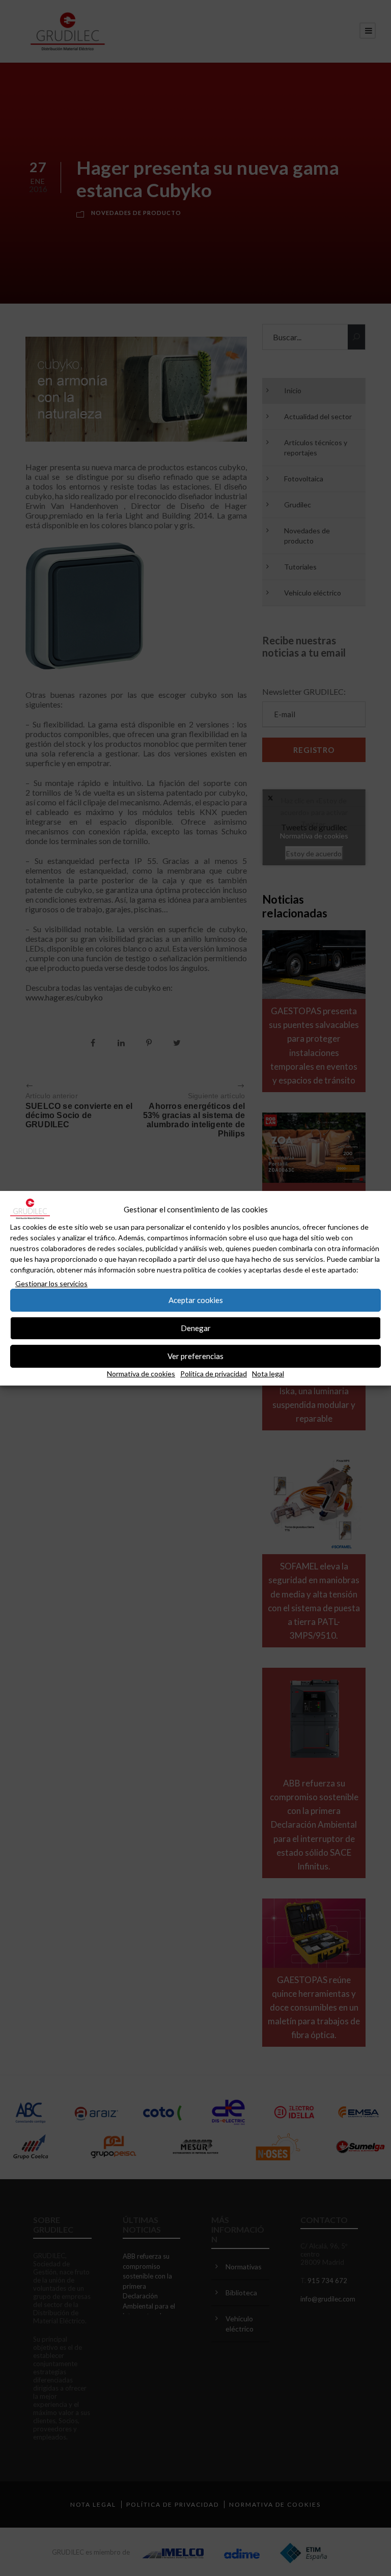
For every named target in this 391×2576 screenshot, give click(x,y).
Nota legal (268, 1374)
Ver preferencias (195, 1356)
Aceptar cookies (196, 1300)
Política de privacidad (214, 1374)
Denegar (196, 1328)
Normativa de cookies (141, 1374)
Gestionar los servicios (51, 1283)
